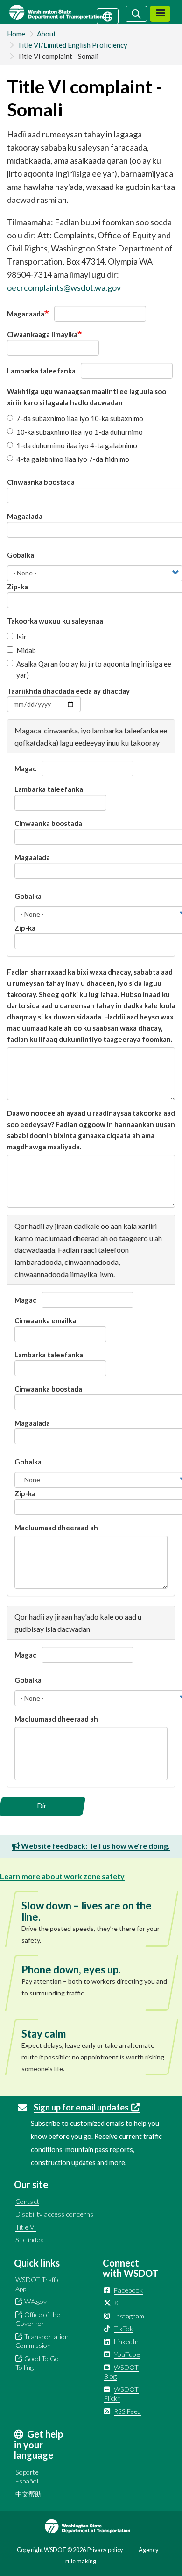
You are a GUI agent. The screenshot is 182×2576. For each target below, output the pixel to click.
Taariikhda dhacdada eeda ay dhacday (68, 691)
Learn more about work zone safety (62, 1876)
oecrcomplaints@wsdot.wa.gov (64, 287)
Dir (42, 1806)
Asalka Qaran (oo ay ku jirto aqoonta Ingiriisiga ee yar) (94, 669)
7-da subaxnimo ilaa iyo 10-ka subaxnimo (80, 418)
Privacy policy (105, 2550)
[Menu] (160, 14)
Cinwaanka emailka (45, 1320)
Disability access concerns (54, 2214)
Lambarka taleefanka (41, 371)
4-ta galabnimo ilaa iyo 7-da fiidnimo (73, 459)
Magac (25, 768)
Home (16, 34)
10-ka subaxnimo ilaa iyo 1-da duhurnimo (80, 432)
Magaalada (25, 516)
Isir (21, 637)
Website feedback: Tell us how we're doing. (95, 1846)
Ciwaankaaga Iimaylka (42, 334)
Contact (27, 2201)
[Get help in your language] (108, 15)
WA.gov (35, 2301)
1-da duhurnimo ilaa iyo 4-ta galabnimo (77, 445)
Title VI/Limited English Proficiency (72, 45)
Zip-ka (17, 587)
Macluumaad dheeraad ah (56, 1528)
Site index (29, 2240)
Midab (26, 650)
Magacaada (26, 314)
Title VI (26, 2227)
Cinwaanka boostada (41, 482)
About (46, 34)
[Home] (67, 12)
